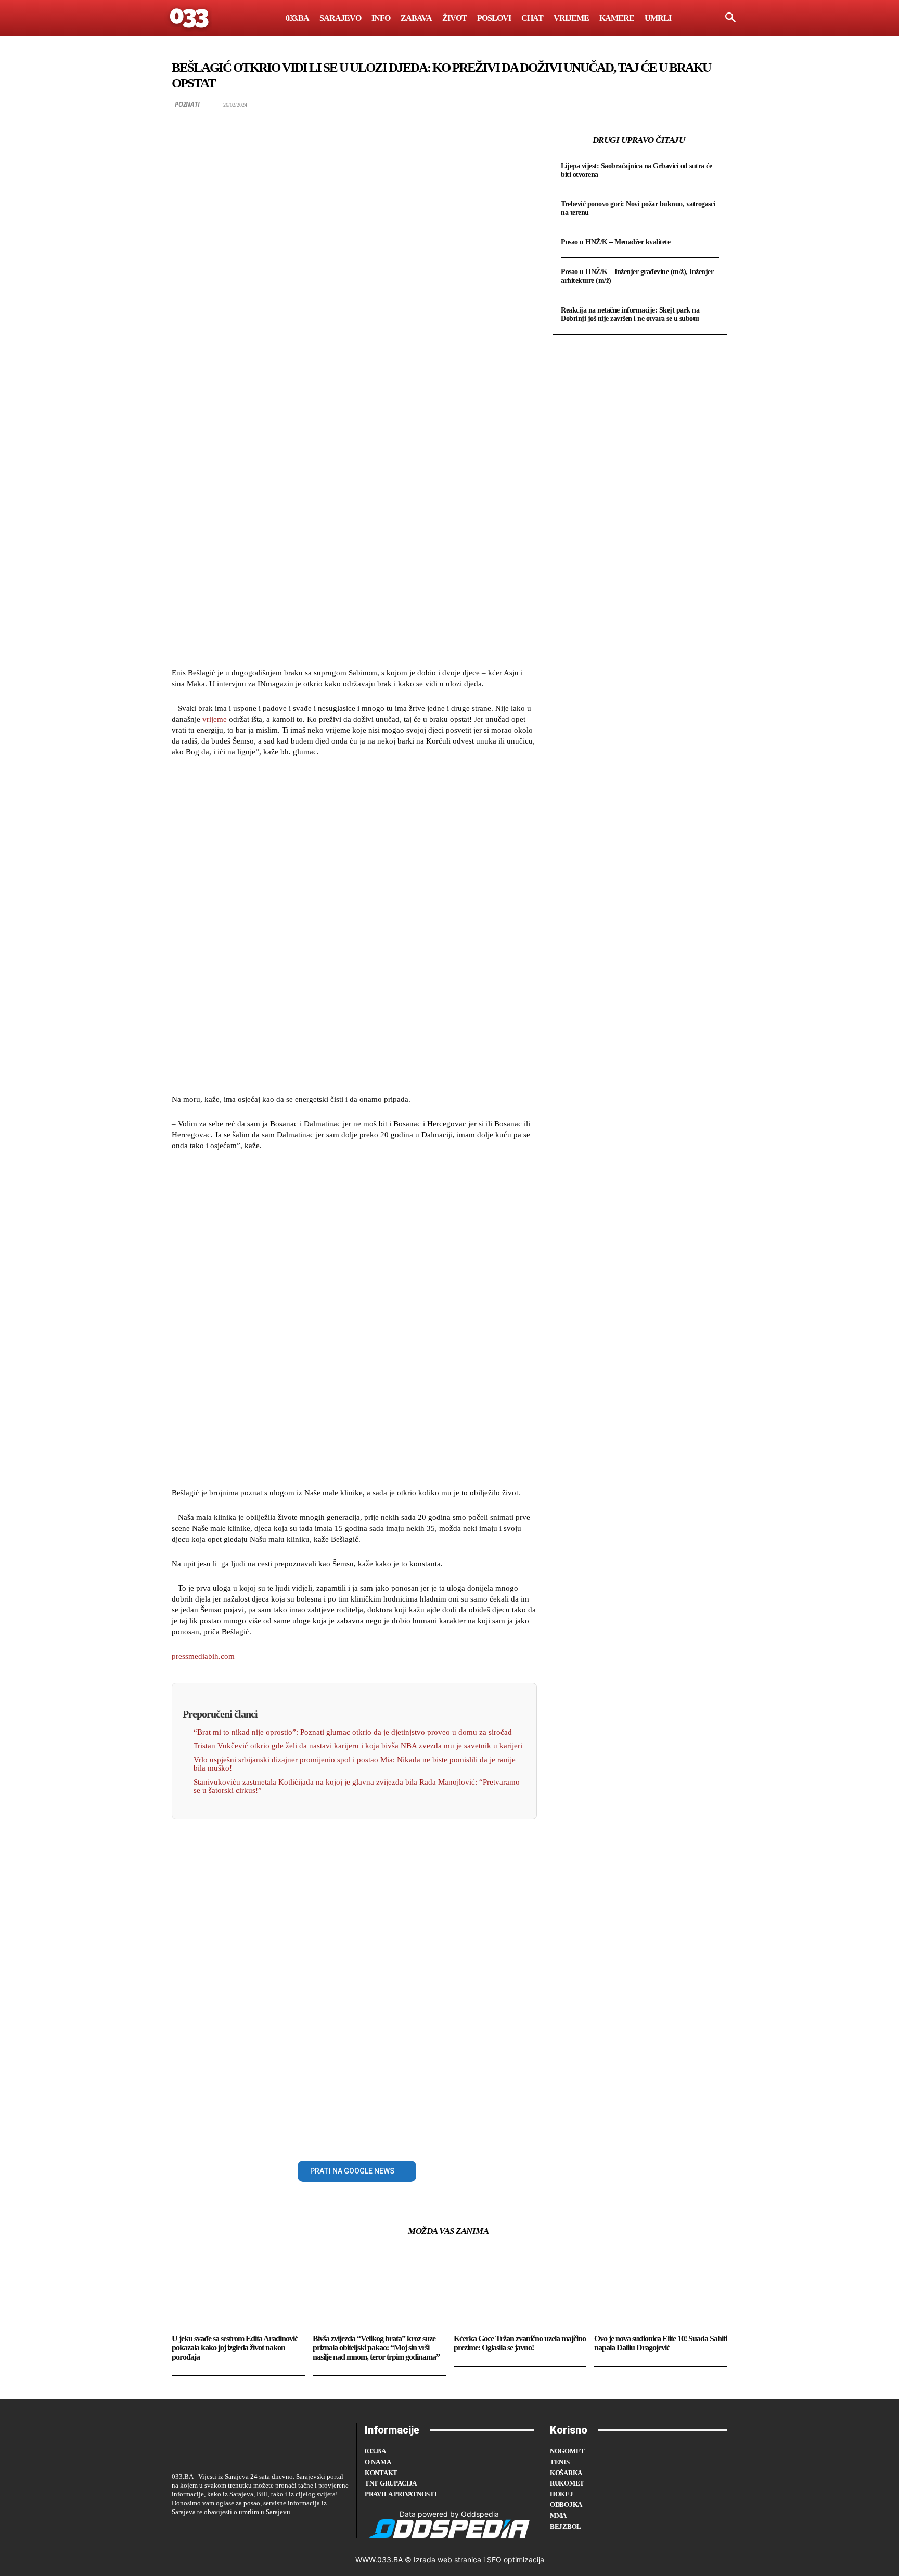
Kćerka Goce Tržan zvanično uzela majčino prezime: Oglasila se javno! (520, 2343)
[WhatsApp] (254, 2169)
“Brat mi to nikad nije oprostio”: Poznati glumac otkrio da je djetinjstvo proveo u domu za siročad (353, 1732)
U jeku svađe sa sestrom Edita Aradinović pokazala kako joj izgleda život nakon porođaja (235, 2348)
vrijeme (215, 719)
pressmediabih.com (203, 1656)
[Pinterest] (230, 2169)
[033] (190, 18)
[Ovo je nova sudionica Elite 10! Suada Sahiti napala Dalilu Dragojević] (661, 2290)
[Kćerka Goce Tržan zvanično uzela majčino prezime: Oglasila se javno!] (520, 2290)
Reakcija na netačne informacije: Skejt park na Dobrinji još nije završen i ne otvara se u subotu (630, 314)
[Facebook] (182, 2169)
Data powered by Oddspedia (449, 2514)
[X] (206, 2169)
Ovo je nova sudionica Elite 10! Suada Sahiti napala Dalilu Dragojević (660, 2343)
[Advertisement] (354, 501)
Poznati (187, 104)
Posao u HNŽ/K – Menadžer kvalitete (615, 242)
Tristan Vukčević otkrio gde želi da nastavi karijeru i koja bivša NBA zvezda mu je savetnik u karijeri (358, 1746)
